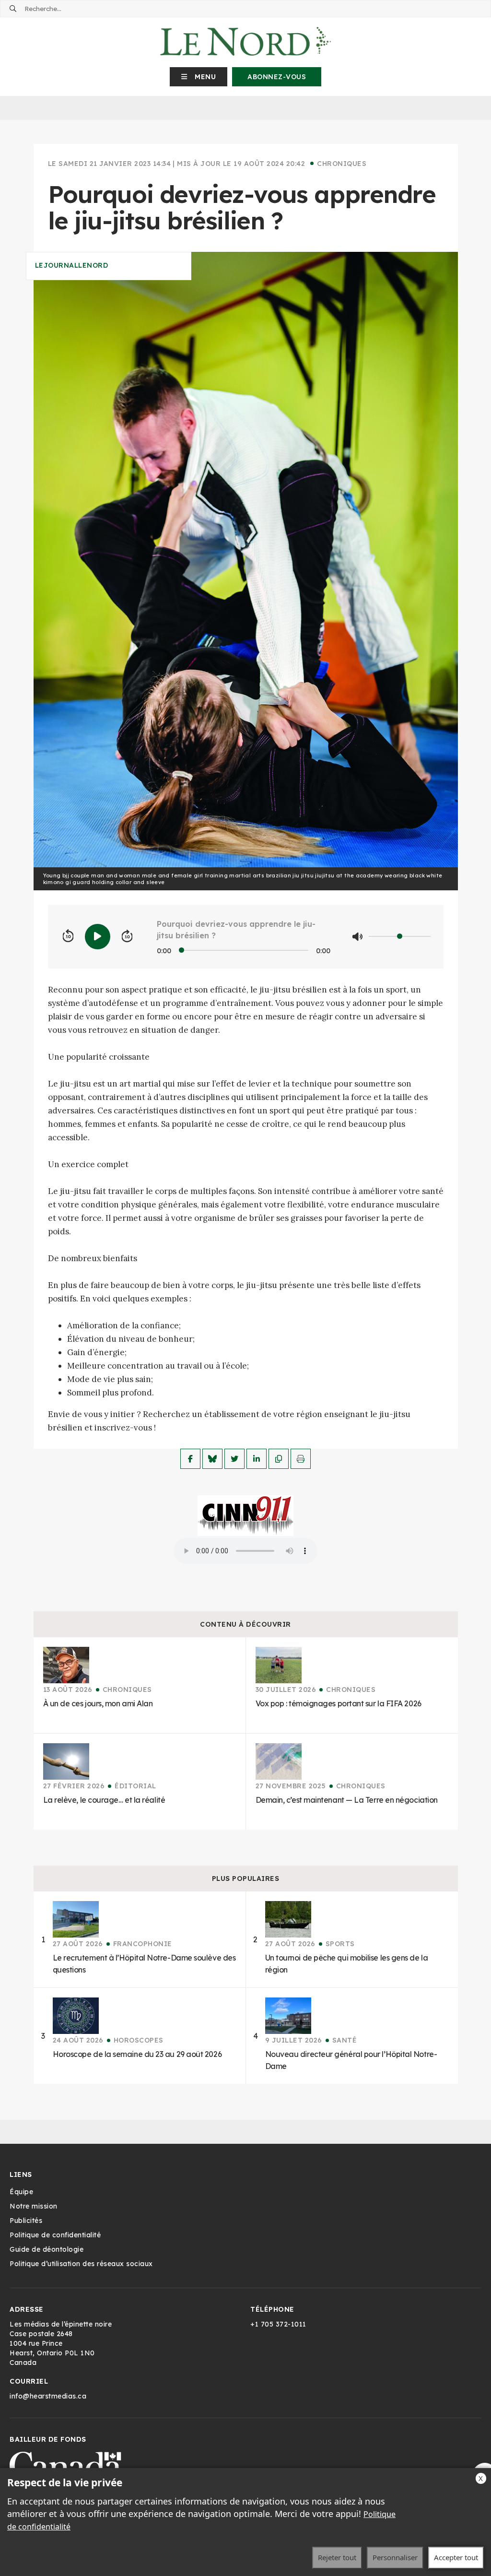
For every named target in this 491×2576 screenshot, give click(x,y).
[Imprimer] (301, 1459)
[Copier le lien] (279, 1459)
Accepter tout (456, 2557)
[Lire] (98, 937)
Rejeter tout (337, 2557)
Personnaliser (395, 2557)
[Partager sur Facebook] (190, 1459)
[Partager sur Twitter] (234, 1459)
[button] (199, 77)
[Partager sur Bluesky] (212, 1459)
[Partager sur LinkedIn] (257, 1459)
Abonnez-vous (277, 77)
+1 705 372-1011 (278, 2324)
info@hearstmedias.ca (48, 2396)
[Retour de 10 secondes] (68, 936)
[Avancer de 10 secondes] (127, 936)
